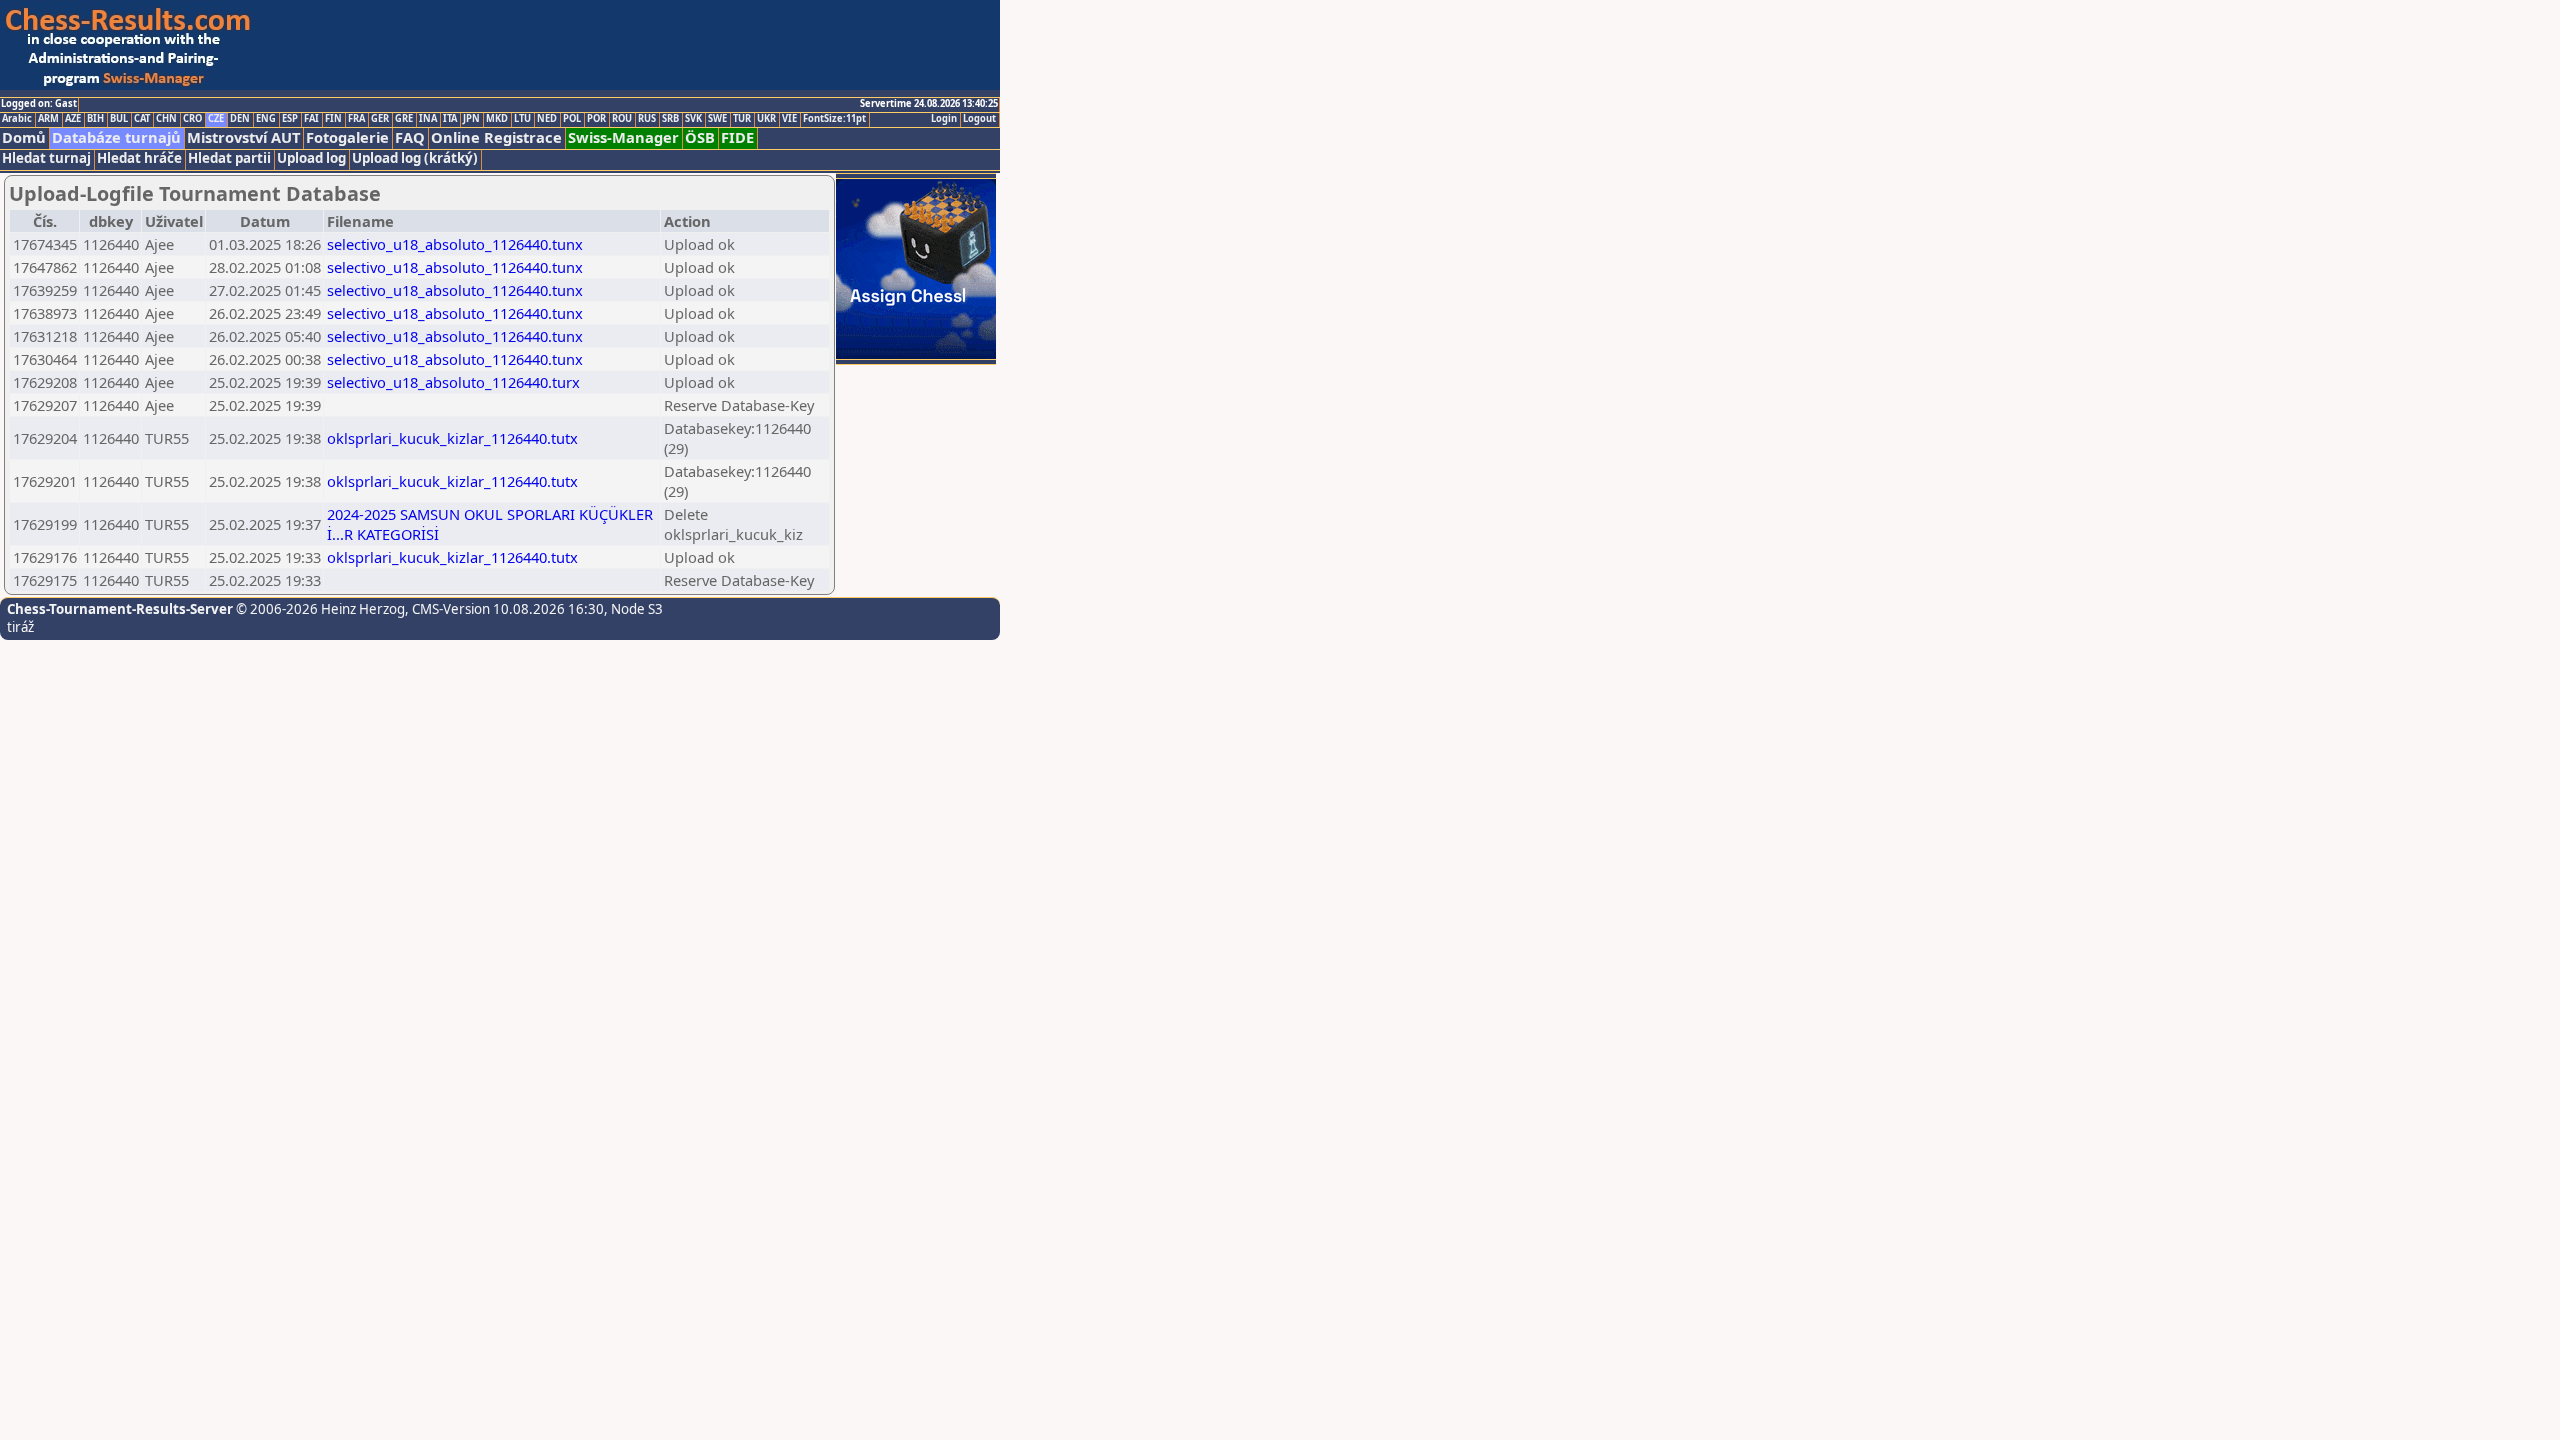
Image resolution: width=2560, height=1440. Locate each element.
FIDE (737, 137)
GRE (404, 119)
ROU (622, 119)
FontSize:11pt (834, 119)
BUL (119, 119)
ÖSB (700, 137)
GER (380, 119)
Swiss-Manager (623, 137)
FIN (333, 119)
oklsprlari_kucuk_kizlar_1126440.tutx (452, 438)
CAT (142, 119)
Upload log (311, 158)
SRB (670, 119)
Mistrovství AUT (243, 137)
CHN (166, 119)
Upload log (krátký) (415, 158)
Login (944, 119)
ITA (450, 119)
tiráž (20, 627)
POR (596, 119)
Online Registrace (496, 137)
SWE (717, 119)
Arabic (17, 119)
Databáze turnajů (116, 137)
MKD (497, 119)
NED (547, 119)
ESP (290, 119)
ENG (266, 119)
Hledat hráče (139, 158)
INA (428, 119)
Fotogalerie (347, 137)
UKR (766, 119)
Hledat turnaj (46, 158)
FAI (311, 119)
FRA (356, 119)
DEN (240, 119)
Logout (979, 119)
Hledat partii (229, 158)
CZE (216, 119)
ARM (48, 119)
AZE (73, 119)
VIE (789, 119)
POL (572, 119)
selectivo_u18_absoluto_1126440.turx (453, 382)
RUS (647, 119)
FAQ (410, 137)
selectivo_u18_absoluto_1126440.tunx (455, 244)
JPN (471, 119)
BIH (95, 119)
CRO (192, 119)
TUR (742, 119)
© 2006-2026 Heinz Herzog (319, 609)
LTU (522, 119)
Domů (24, 137)
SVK (693, 119)
